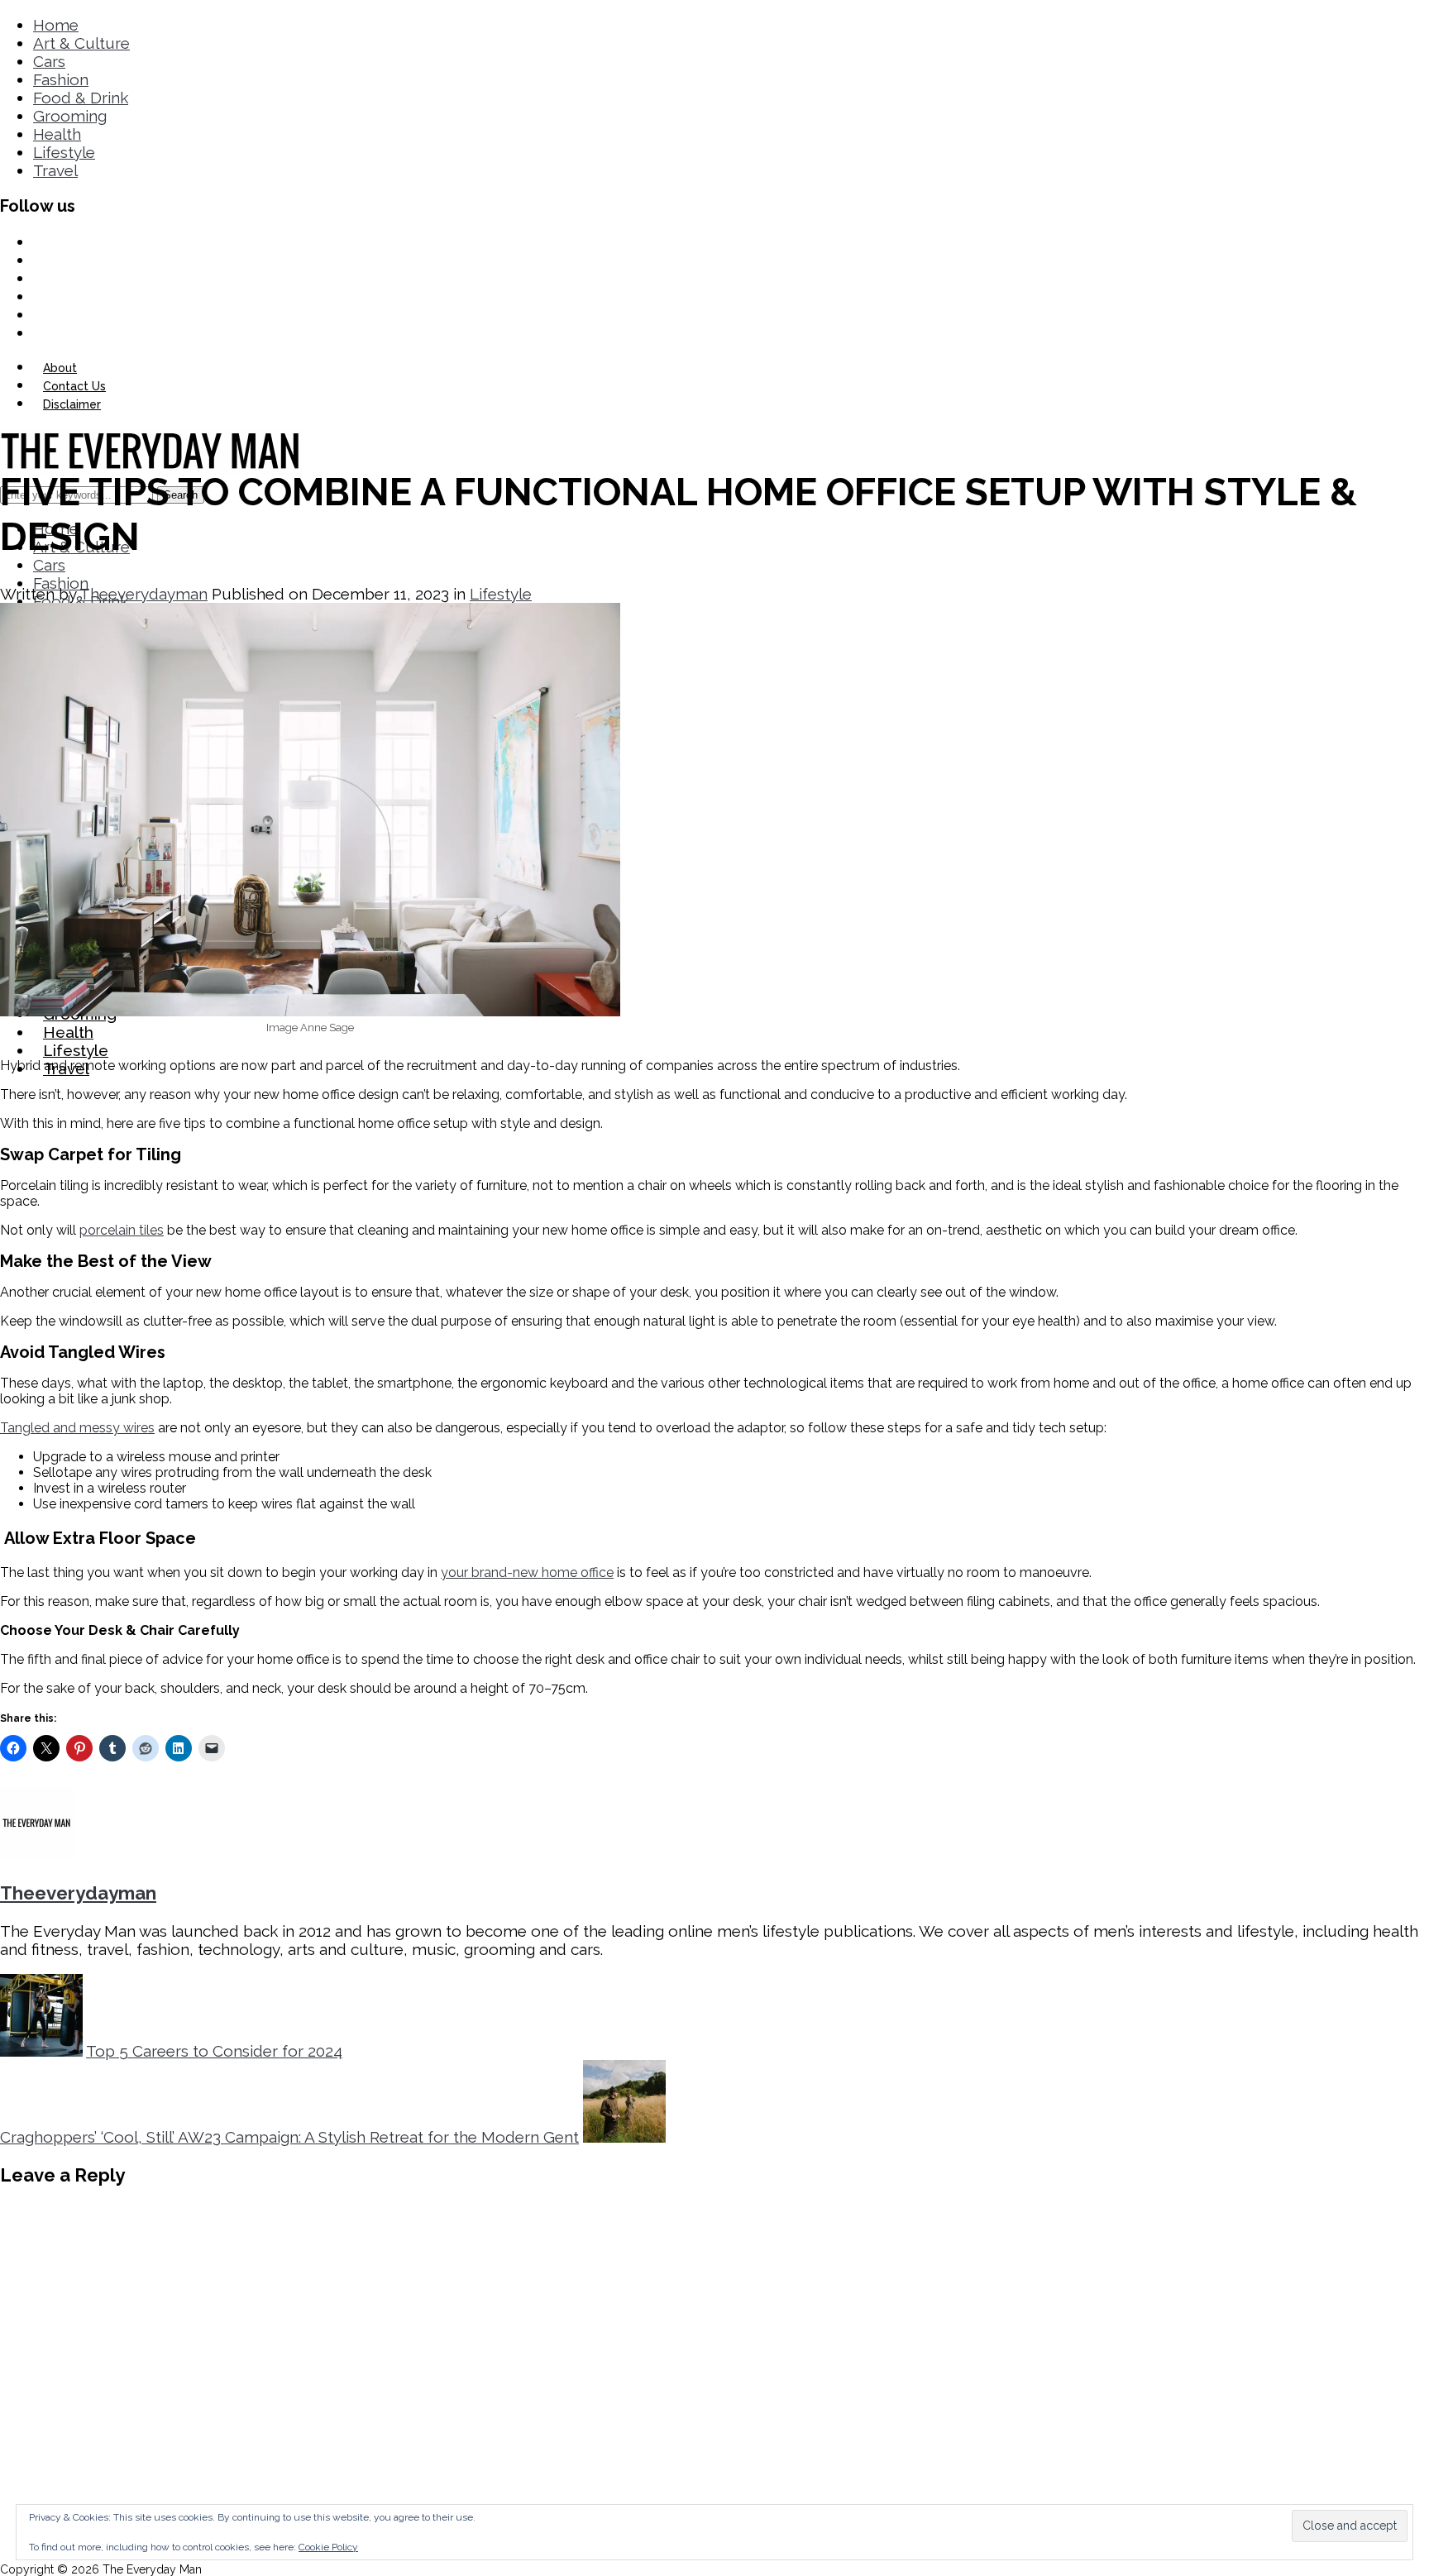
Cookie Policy (328, 2547)
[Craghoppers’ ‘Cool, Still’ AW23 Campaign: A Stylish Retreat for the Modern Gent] (624, 2137)
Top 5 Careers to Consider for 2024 (214, 2051)
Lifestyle (64, 152)
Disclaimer (72, 404)
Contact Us (74, 386)
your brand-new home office (527, 1572)
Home (56, 25)
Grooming (70, 116)
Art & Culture (81, 43)
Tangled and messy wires (77, 1428)
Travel (55, 170)
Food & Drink (81, 98)
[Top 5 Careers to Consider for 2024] (41, 2051)
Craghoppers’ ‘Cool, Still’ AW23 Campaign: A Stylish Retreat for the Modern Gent (289, 2137)
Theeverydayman (143, 594)
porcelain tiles (122, 1230)
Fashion (61, 79)
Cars (49, 61)
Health (57, 134)
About (60, 368)
